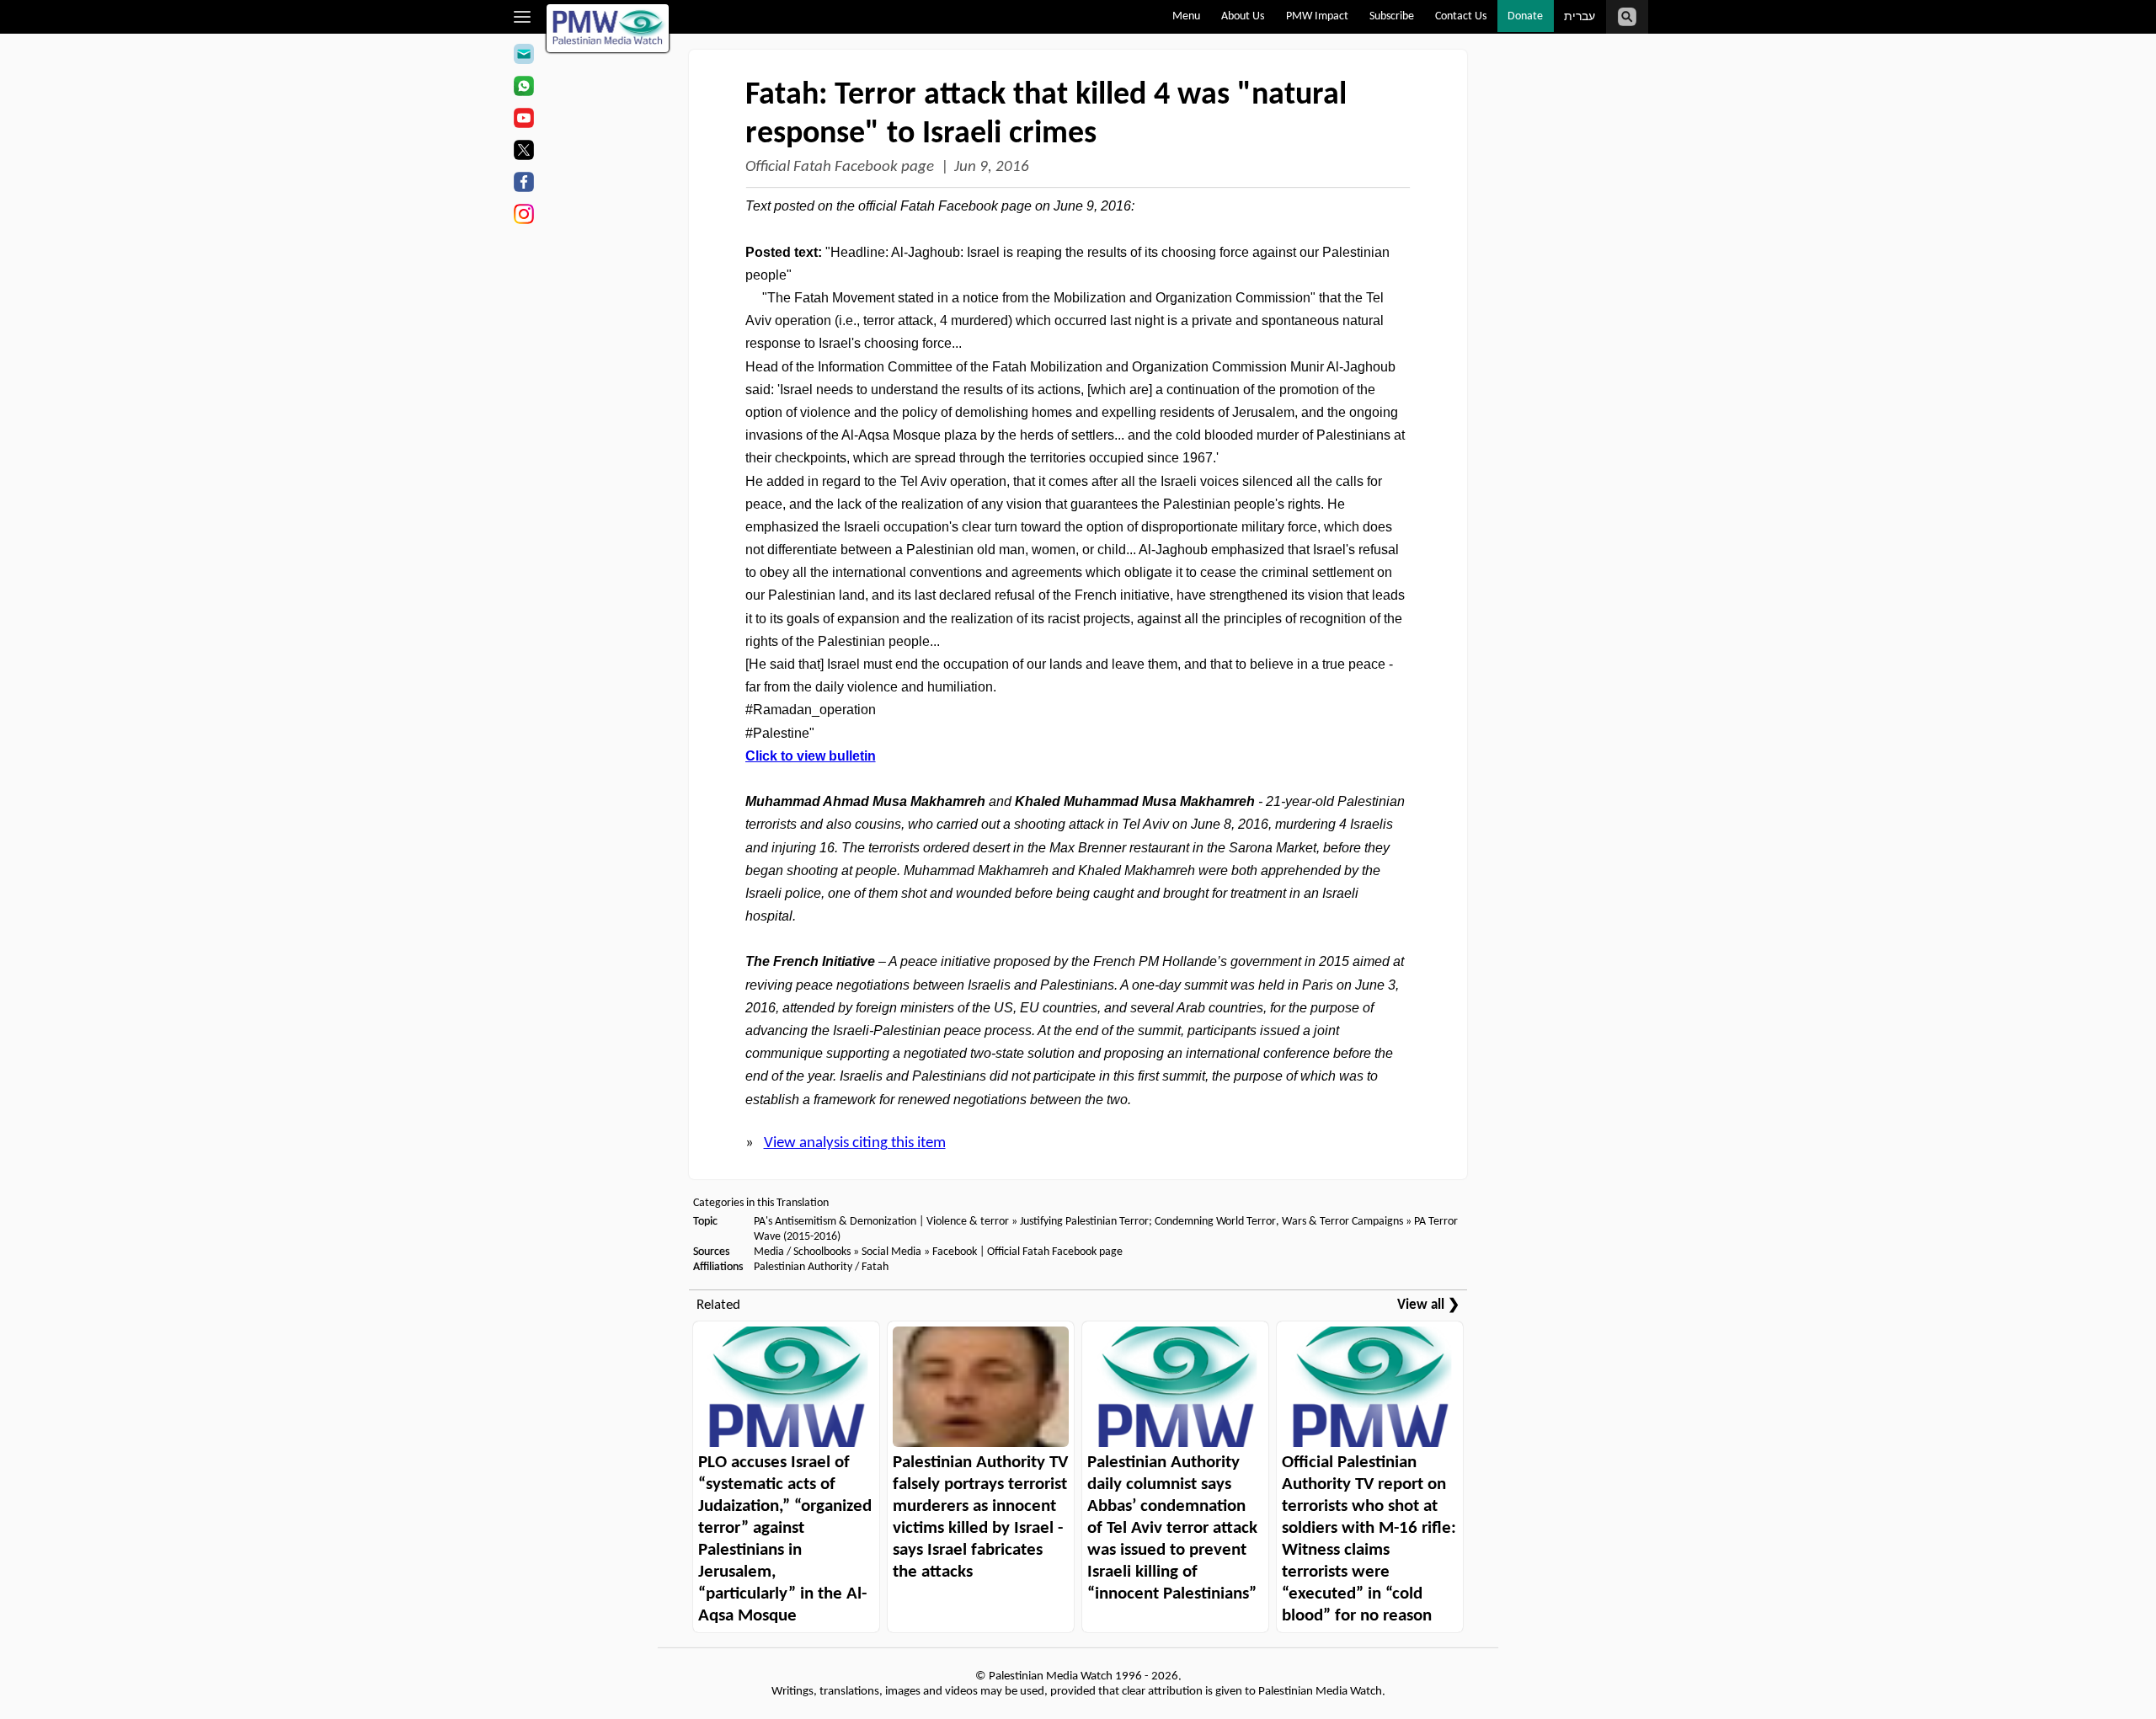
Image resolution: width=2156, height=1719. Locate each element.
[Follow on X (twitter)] (523, 152)
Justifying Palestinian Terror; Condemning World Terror (1148, 1222)
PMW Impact (1317, 16)
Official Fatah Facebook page (840, 167)
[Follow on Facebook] (523, 184)
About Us (1243, 16)
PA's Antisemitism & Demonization (835, 1222)
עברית (1580, 17)
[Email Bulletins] (523, 56)
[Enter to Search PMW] (1627, 17)
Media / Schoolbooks (802, 1252)
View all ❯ (1428, 1305)
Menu (1186, 16)
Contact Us (1461, 16)
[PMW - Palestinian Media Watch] (608, 28)
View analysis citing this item (855, 1143)
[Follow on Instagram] (523, 216)
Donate (1525, 16)
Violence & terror (968, 1222)
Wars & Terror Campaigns (1342, 1222)
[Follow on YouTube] (523, 120)
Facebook (955, 1252)
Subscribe (1392, 16)
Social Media (891, 1252)
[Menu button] (523, 17)
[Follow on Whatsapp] (523, 88)
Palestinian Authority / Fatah (821, 1267)
